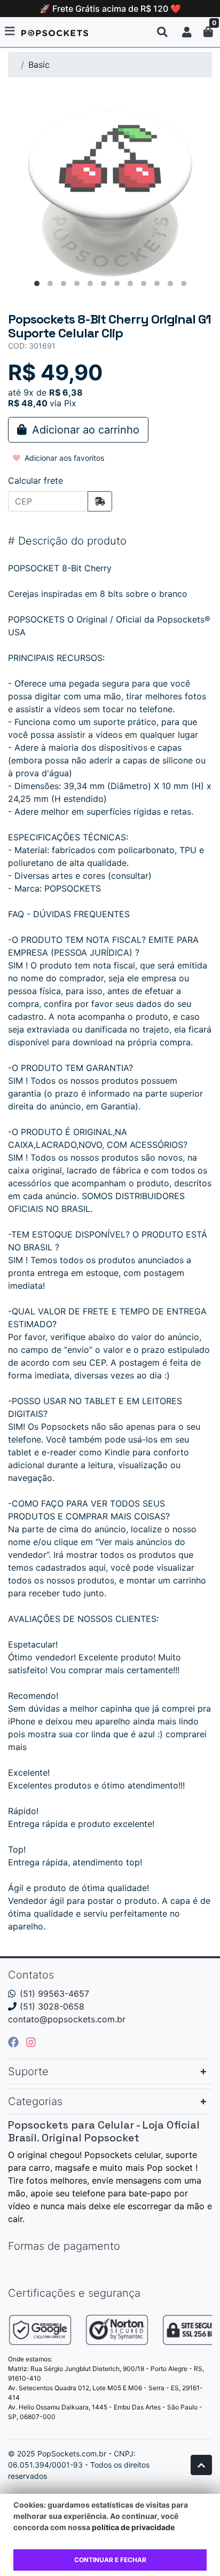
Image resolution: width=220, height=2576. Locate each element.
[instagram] (31, 2042)
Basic (39, 65)
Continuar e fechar (110, 2560)
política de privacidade (133, 2527)
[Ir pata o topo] (201, 2465)
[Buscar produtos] (162, 32)
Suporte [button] (28, 2071)
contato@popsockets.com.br (67, 2019)
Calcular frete (36, 480)
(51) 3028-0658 (52, 2006)
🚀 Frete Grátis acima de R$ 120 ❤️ (110, 9)
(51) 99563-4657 (54, 1994)
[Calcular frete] (100, 501)
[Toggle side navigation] (11, 31)
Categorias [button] (35, 2101)
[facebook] (15, 2042)
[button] (187, 32)
